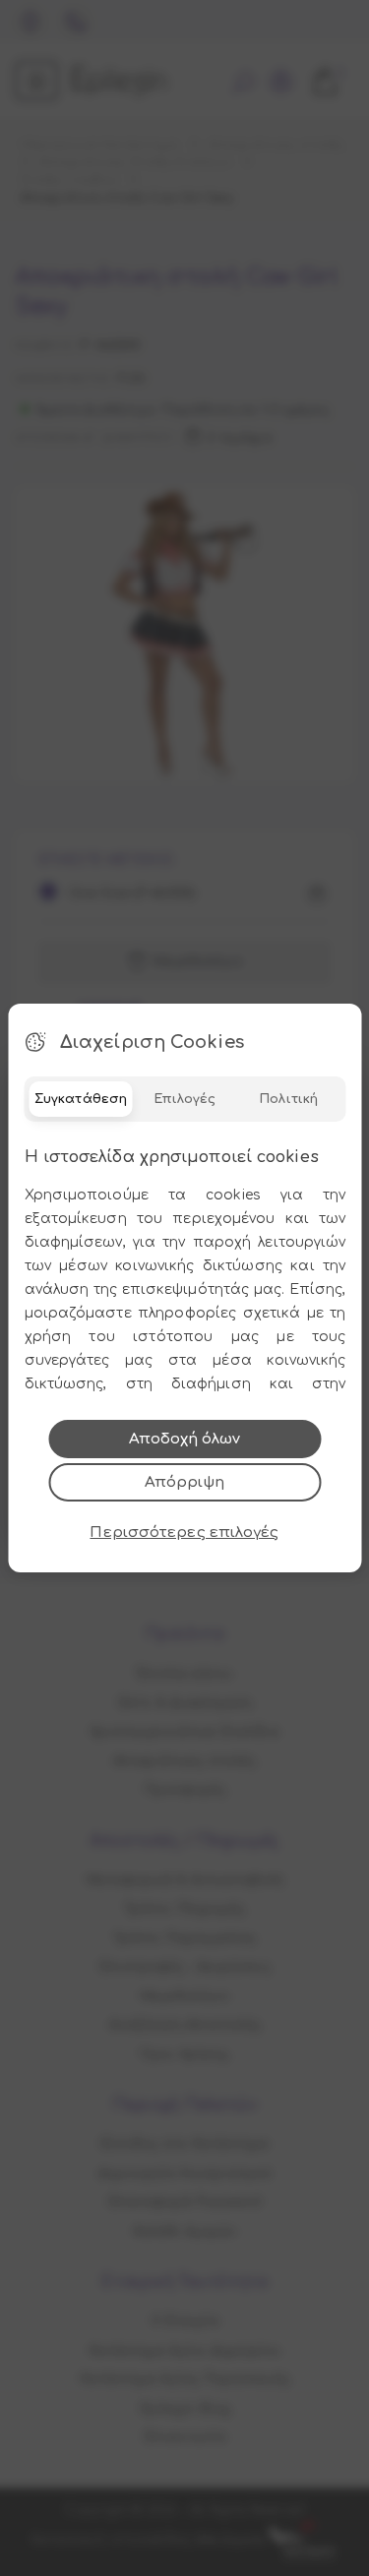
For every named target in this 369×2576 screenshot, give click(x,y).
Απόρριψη (184, 1482)
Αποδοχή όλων (184, 1439)
